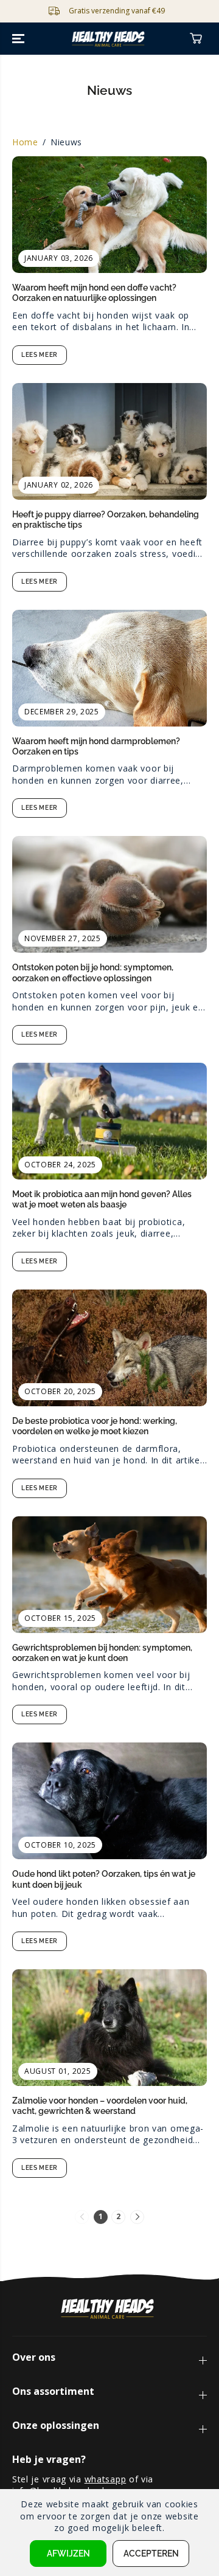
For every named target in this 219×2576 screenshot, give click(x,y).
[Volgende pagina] (137, 2217)
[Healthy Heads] (110, 39)
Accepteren (151, 2554)
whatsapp (106, 2479)
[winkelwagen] (196, 38)
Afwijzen (68, 2554)
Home (25, 142)
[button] (19, 39)
